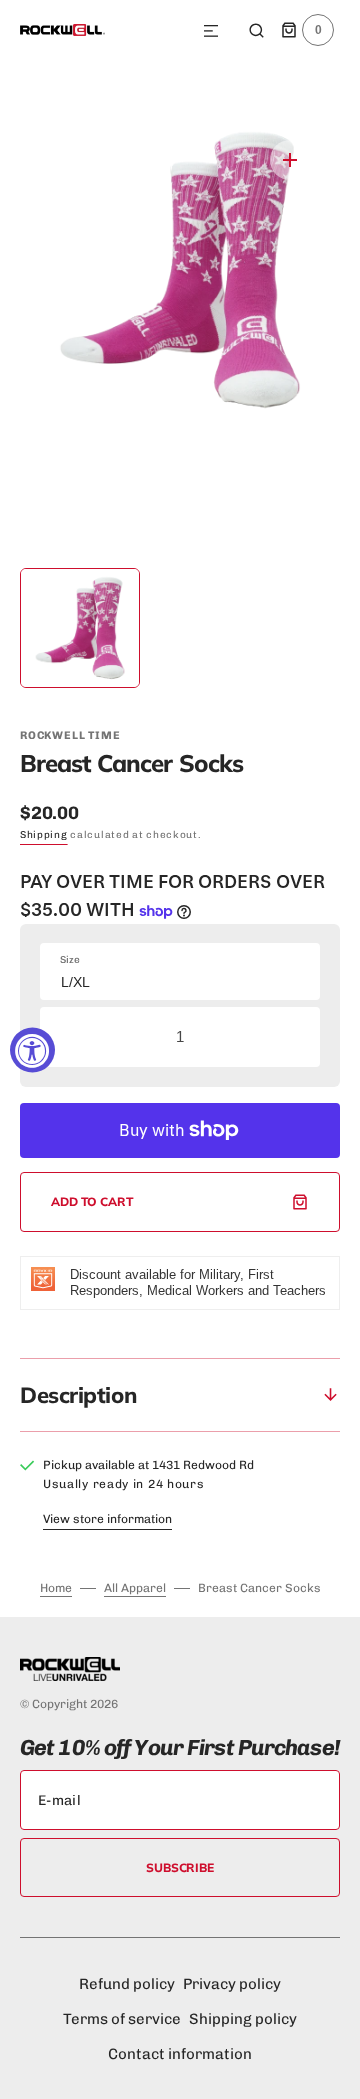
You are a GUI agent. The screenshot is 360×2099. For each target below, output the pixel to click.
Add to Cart (92, 1201)
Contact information (180, 2054)
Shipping (44, 835)
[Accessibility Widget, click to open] (32, 1049)
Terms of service (122, 2019)
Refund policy (127, 1984)
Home (56, 1588)
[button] (211, 32)
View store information (107, 1519)
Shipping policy (243, 2019)
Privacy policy (232, 1984)
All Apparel (135, 1588)
